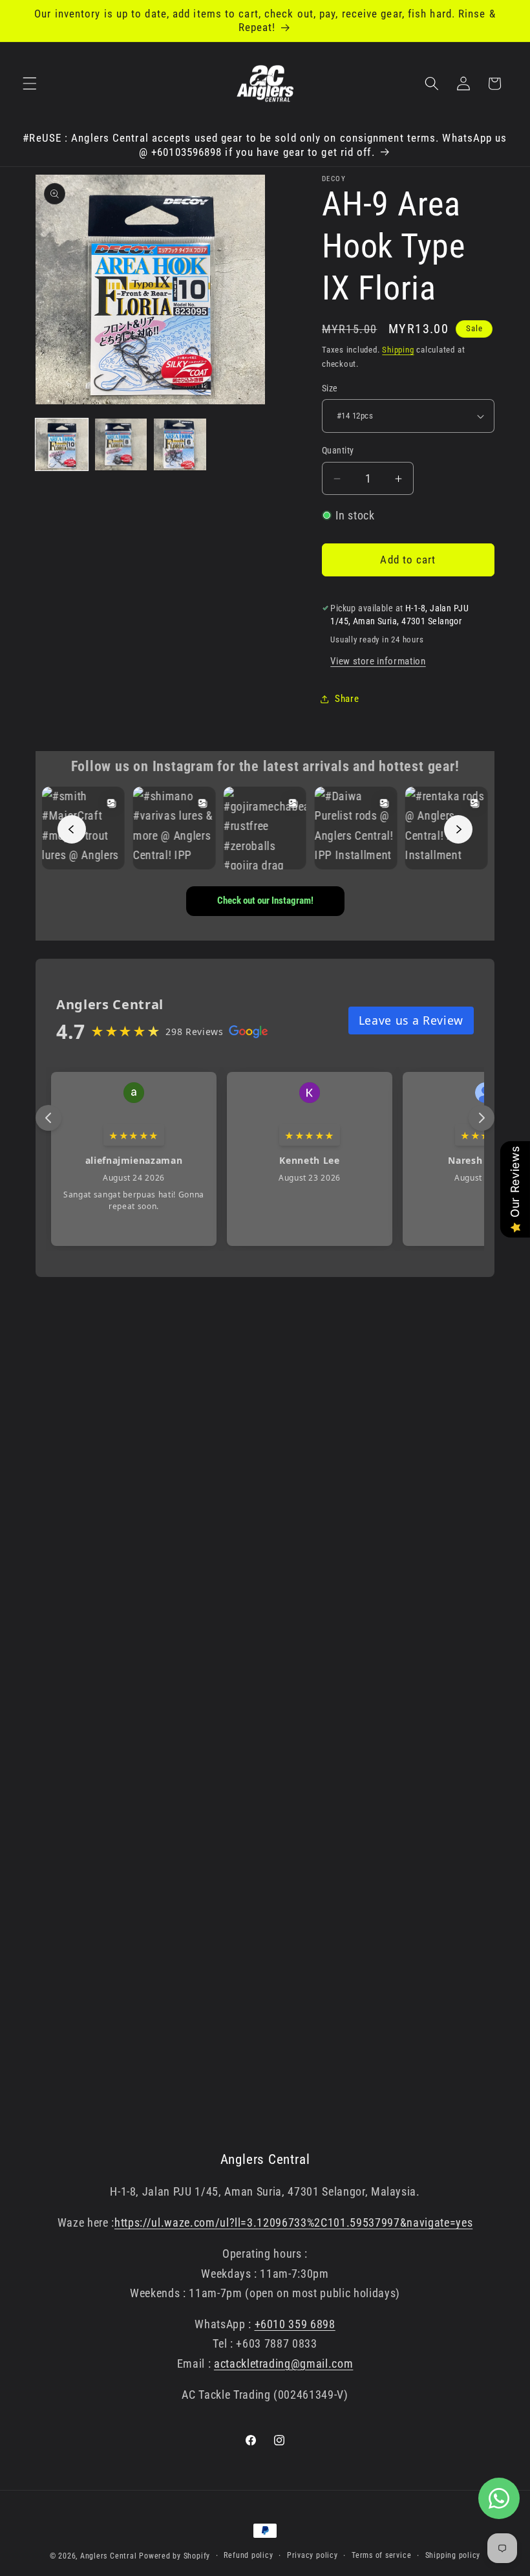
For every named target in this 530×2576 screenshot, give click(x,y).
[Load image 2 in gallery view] (121, 445)
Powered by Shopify (175, 2556)
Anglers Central (109, 2556)
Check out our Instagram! (265, 901)
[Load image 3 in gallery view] (180, 445)
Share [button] (347, 699)
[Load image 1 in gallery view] (62, 445)
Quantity (338, 450)
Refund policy (248, 2555)
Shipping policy (453, 2555)
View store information (378, 661)
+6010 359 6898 (295, 2324)
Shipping (398, 350)
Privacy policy (313, 2555)
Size (330, 388)
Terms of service (381, 2555)
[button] (30, 83)
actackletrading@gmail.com (284, 2364)
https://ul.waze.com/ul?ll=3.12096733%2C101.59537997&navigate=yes (293, 2223)
